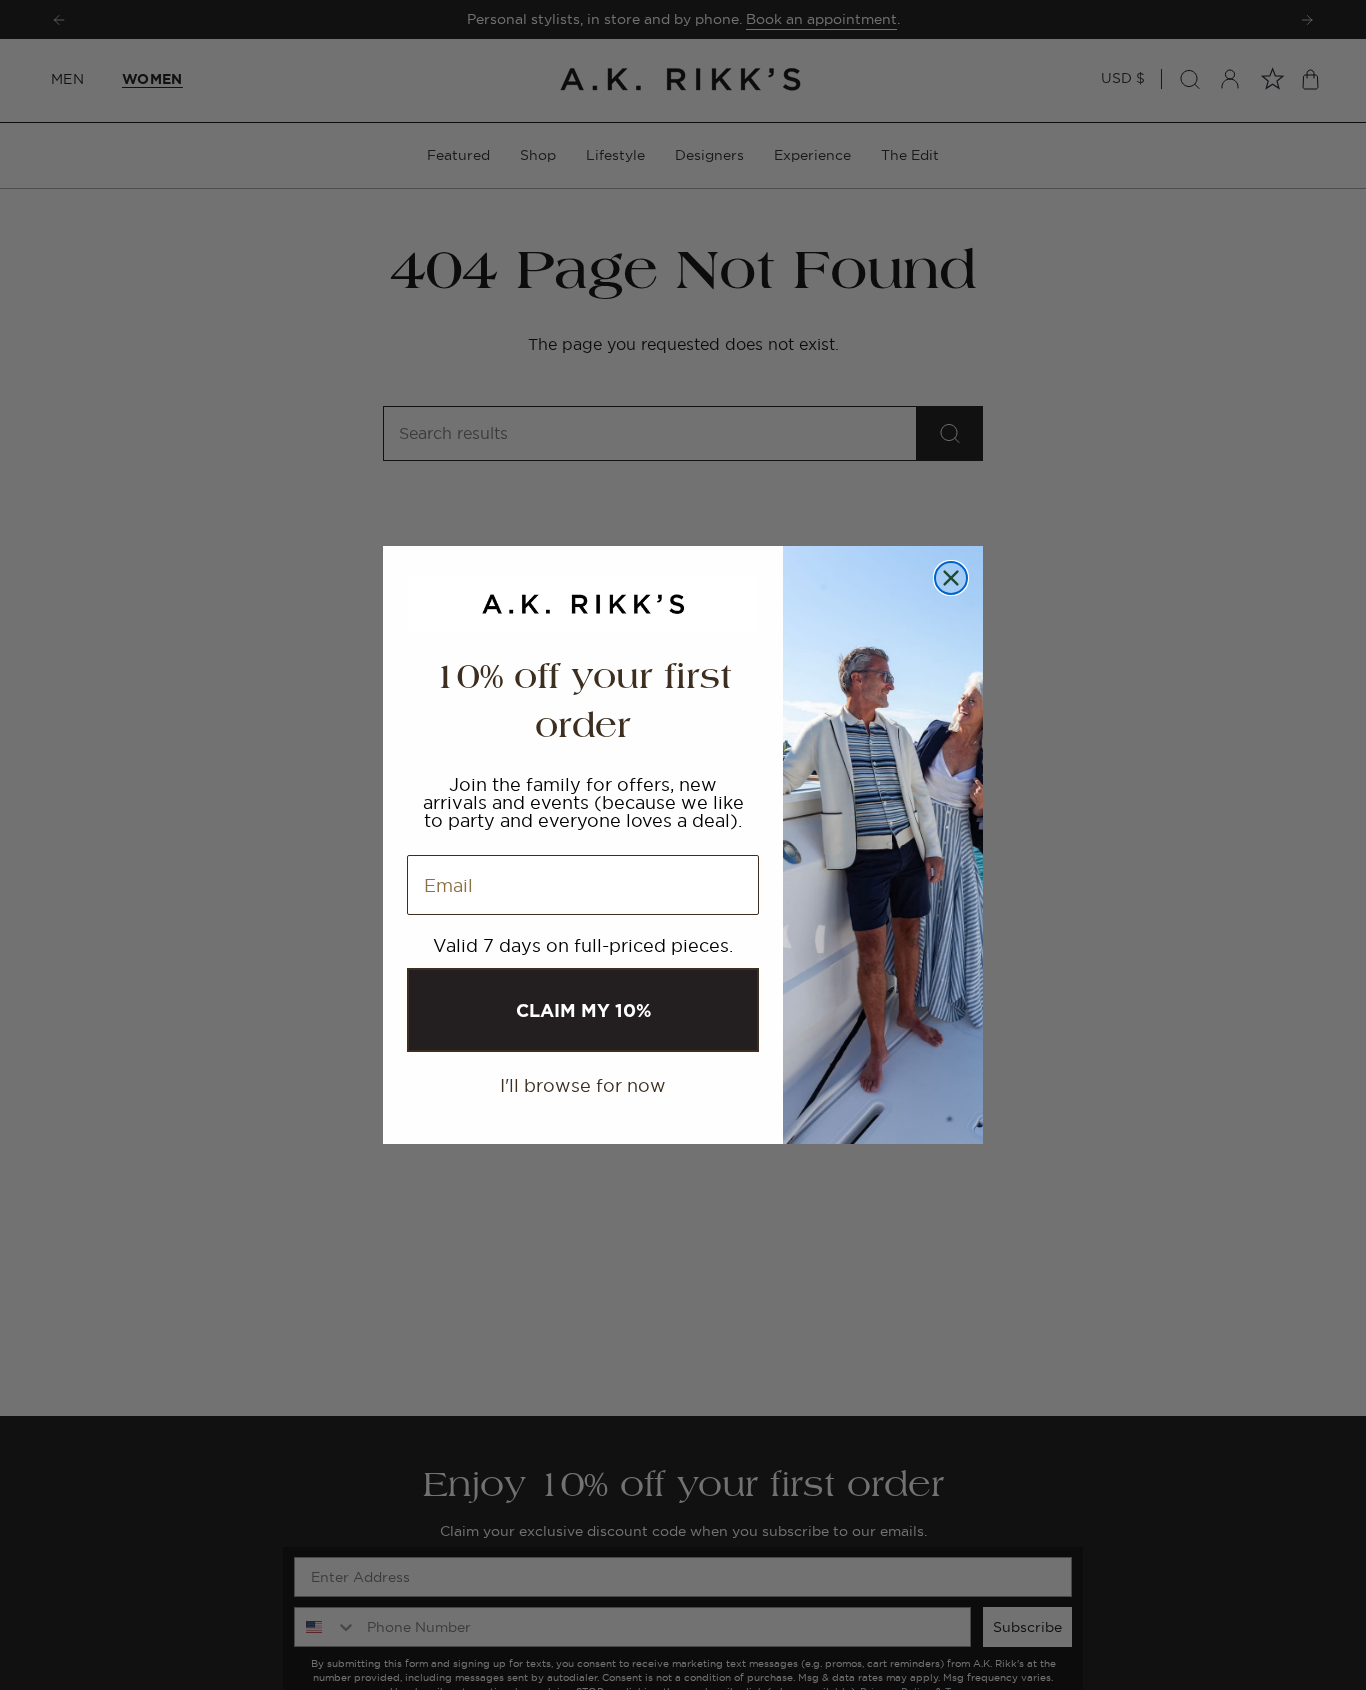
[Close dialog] (951, 578)
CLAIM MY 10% (583, 1010)
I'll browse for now (583, 1085)
